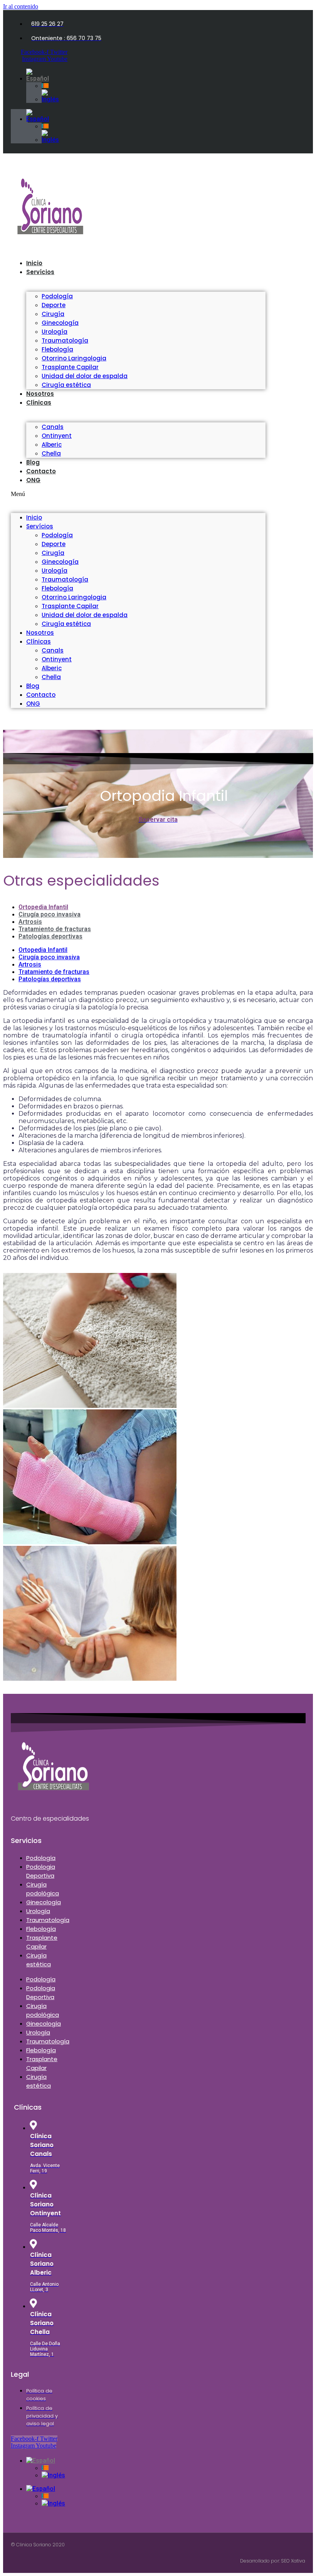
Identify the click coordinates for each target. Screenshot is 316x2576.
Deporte (54, 305)
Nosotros (40, 633)
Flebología (57, 349)
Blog (33, 686)
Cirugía (53, 314)
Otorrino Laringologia (74, 358)
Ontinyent (57, 436)
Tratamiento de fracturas (55, 929)
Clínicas (39, 403)
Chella (51, 677)
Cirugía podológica (43, 1889)
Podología (57, 296)
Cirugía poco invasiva (50, 914)
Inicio (34, 517)
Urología (55, 332)
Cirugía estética (66, 385)
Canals (53, 427)
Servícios (40, 272)
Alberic (52, 445)
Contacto (41, 471)
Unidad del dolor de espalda (85, 376)
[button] (138, 494)
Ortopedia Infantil (43, 907)
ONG (33, 480)
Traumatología (65, 340)
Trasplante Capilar (70, 367)
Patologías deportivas (50, 936)
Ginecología (60, 323)
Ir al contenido (21, 6)
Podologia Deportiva (41, 1871)
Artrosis (30, 922)
